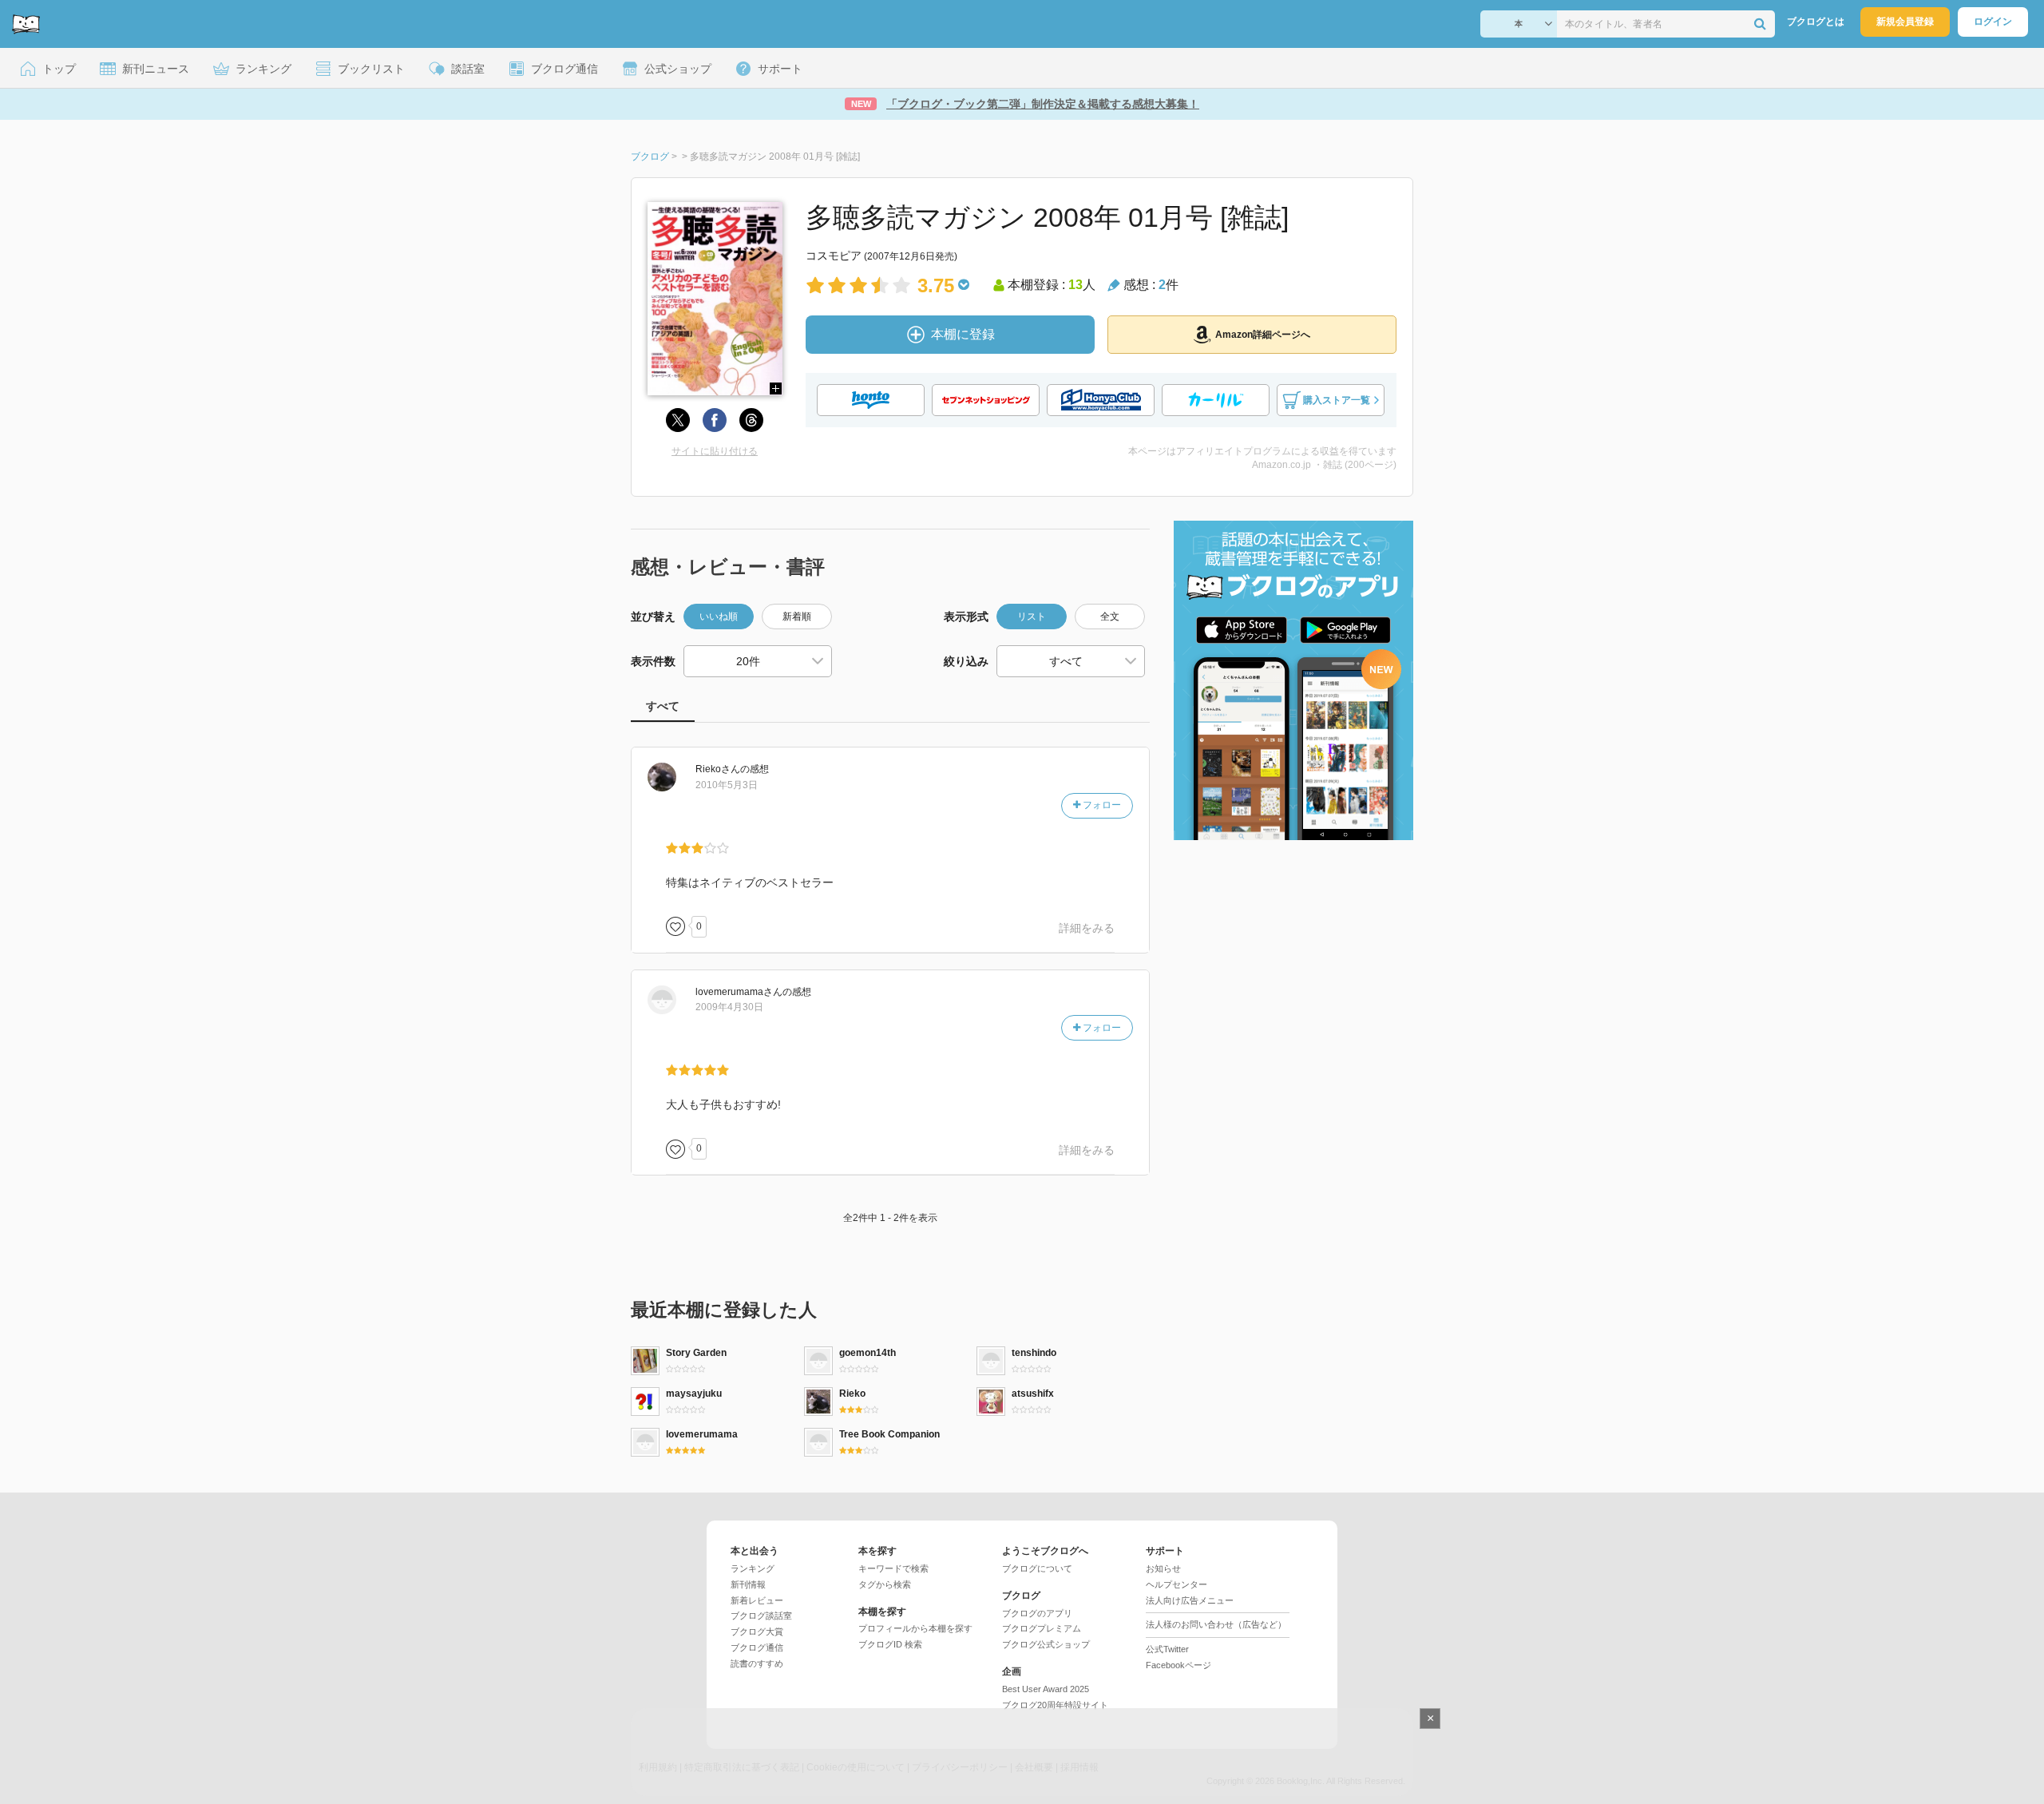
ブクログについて (1037, 1568)
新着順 (797, 617)
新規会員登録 (1905, 22)
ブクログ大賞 (757, 1632)
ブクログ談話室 (761, 1616)
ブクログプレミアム (1042, 1628)
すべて (663, 706)
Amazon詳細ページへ (1263, 335)
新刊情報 (748, 1584)
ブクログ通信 (757, 1647)
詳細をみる (1087, 928)
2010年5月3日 (727, 785)
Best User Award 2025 (1046, 1689)
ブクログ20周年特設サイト (1055, 1705)
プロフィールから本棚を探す (915, 1628)
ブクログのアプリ (1037, 1613)
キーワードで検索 (893, 1568)
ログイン (1993, 22)
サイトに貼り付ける (715, 451)
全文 (1110, 617)
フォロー (1101, 805)
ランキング (753, 1568)
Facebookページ (1178, 1665)
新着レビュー (757, 1600)
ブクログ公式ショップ (1046, 1644)
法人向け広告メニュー (1190, 1600)
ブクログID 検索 (890, 1644)
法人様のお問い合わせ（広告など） (1216, 1624)
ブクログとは (1816, 22)
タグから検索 (885, 1584)
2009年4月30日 (729, 1007)
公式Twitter (1167, 1649)
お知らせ (1163, 1568)
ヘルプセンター (1176, 1584)
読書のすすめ (757, 1663)
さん (718, 769)
